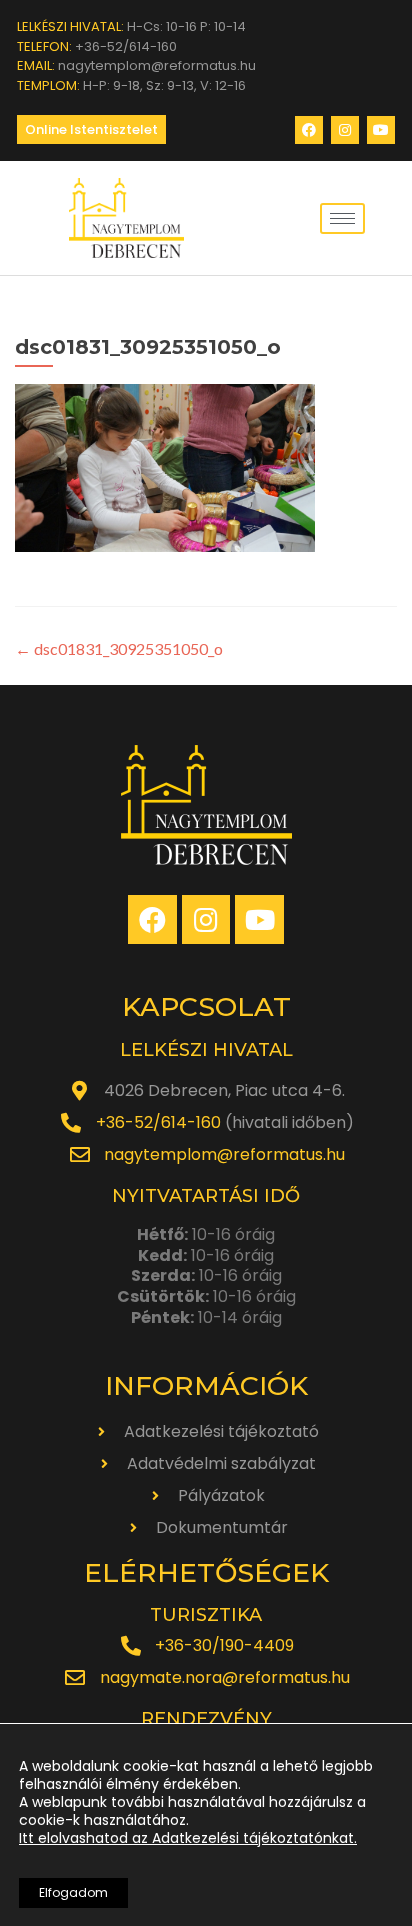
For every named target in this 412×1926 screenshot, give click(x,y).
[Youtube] (381, 130)
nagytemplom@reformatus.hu (224, 1154)
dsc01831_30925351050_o (119, 648)
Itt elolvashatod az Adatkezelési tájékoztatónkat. (188, 1838)
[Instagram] (345, 130)
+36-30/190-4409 (224, 1645)
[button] (91, 129)
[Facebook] (309, 130)
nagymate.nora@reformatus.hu (225, 1677)
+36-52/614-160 (158, 1122)
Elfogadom (73, 1892)
